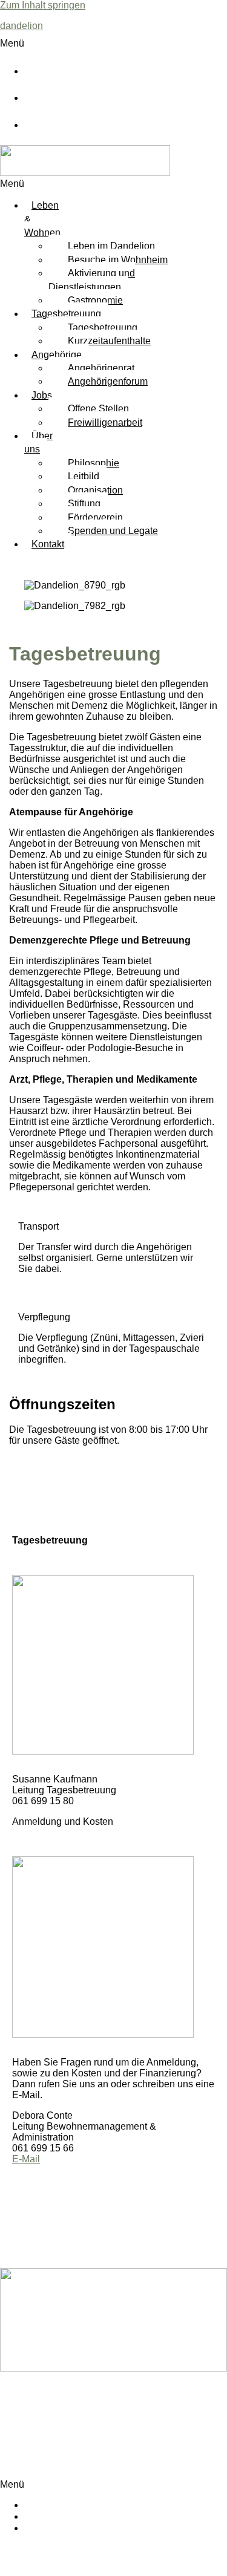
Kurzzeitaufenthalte (109, 341)
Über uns (38, 442)
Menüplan (60, 72)
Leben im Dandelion (111, 246)
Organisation (95, 490)
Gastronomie (95, 300)
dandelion (21, 26)
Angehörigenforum (108, 381)
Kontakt (48, 544)
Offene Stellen (98, 409)
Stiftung (84, 504)
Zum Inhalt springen (43, 5)
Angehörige (57, 355)
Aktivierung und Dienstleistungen (92, 280)
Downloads (63, 99)
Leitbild (84, 476)
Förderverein (95, 517)
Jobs (42, 395)
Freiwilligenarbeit (105, 422)
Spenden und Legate (113, 531)
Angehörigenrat (101, 368)
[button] (110, 44)
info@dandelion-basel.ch (54, 2453)
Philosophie (94, 463)
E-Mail (26, 2159)
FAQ (51, 126)
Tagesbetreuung (66, 314)
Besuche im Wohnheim (118, 260)
